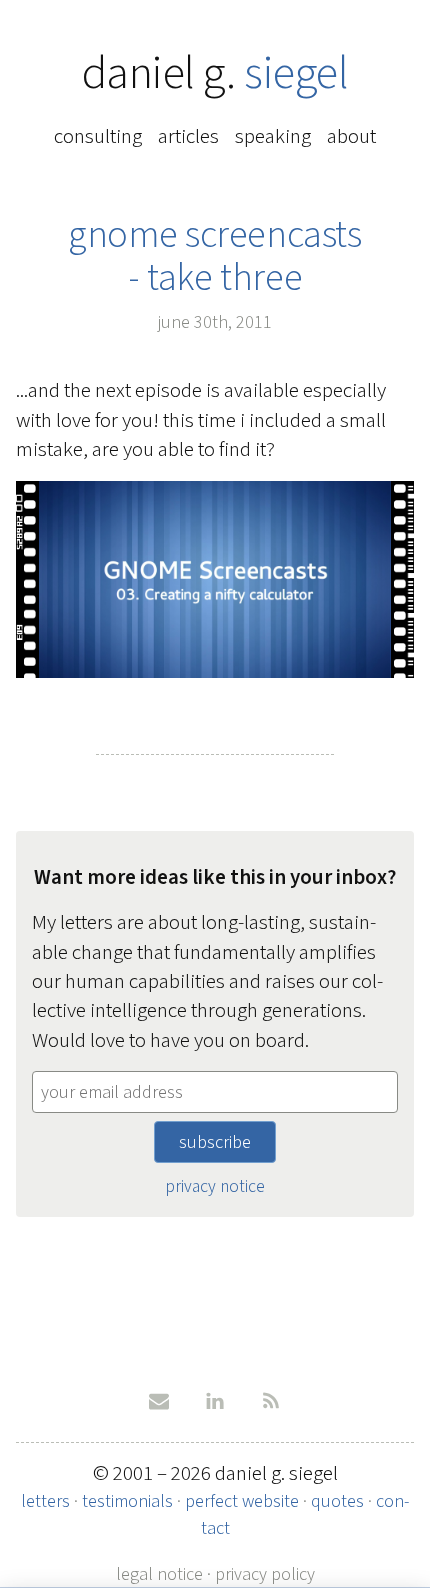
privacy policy (265, 1574)
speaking (273, 136)
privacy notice (215, 1186)
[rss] (271, 1401)
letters (45, 1501)
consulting (98, 136)
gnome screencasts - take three (214, 255)
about (351, 136)
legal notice (159, 1574)
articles (188, 136)
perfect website (242, 1501)
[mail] (159, 1401)
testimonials (127, 1501)
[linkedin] (215, 1401)
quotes (337, 1501)
